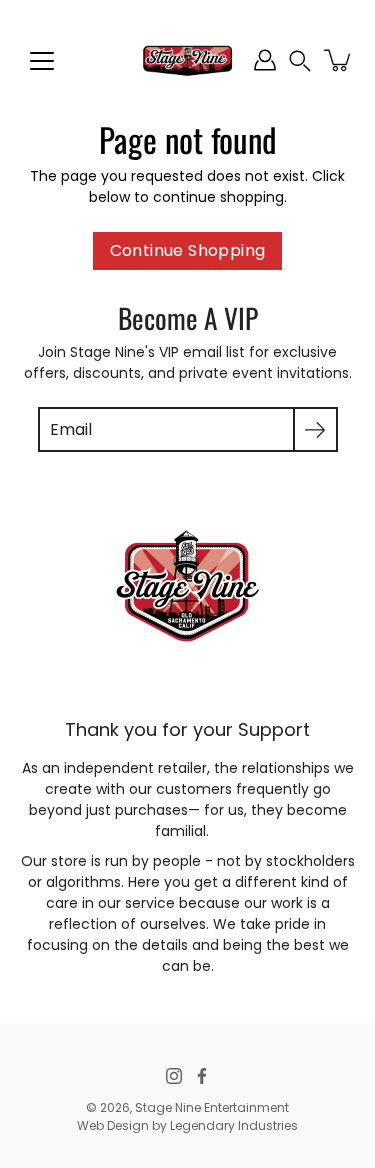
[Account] (265, 60)
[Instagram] (174, 1076)
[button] (300, 60)
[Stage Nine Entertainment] (187, 60)
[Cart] (339, 60)
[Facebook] (202, 1076)
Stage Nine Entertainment (212, 1107)
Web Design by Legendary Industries (187, 1125)
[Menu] (42, 61)
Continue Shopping (188, 250)
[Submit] (315, 429)
